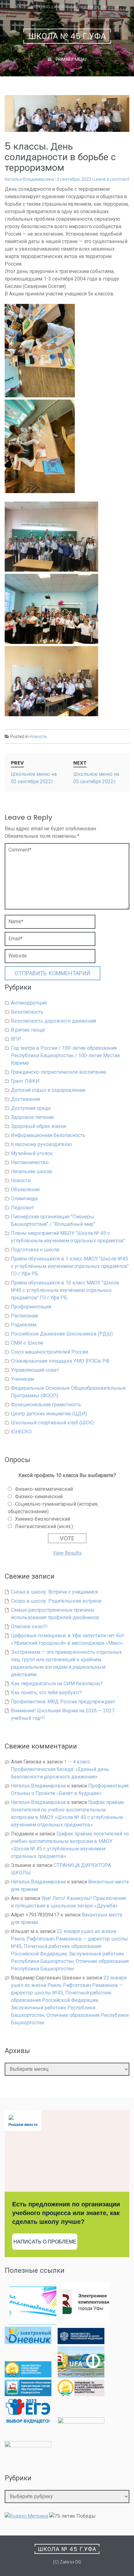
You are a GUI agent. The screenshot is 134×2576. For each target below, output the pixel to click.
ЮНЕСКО (21, 1432)
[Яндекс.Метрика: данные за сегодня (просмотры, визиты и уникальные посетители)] (26, 2516)
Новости (38, 736)
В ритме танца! (28, 1030)
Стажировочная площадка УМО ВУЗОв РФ (60, 1361)
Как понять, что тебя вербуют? (46, 1693)
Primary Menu (70, 59)
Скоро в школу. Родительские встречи (56, 1601)
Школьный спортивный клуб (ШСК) (52, 1423)
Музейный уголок (32, 1153)
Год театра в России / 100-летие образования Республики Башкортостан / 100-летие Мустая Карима (65, 1055)
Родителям (24, 1325)
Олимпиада (24, 1199)
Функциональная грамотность (46, 1405)
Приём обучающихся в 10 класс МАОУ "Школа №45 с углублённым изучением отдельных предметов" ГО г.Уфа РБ (65, 1290)
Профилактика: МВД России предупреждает (63, 1702)
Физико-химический (39, 1497)
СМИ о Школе (27, 1343)
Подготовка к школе (35, 1250)
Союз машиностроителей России (50, 1352)
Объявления (25, 1190)
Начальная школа (31, 1171)
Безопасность (27, 1012)
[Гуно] (28, 2394)
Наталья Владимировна (29, 179)
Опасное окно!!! (29, 1626)
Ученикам (22, 1379)
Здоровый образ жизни (38, 1126)
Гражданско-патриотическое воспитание (59, 1072)
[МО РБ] (28, 2376)
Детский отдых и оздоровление (48, 1090)
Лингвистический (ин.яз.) (44, 1526)
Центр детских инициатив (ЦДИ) (49, 1414)
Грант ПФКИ (25, 1081)
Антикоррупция (29, 1003)
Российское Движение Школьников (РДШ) (62, 1334)
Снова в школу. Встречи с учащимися (54, 1592)
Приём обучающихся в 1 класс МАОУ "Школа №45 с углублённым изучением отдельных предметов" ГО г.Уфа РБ (70, 1266)
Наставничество (30, 1162)
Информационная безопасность (48, 1135)
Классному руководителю (41, 1144)
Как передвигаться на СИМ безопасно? (57, 1684)
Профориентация (31, 1307)
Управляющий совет (35, 1370)
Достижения (26, 1099)
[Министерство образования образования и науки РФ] (81, 2342)
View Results (67, 1553)
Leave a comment (112, 179)
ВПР (16, 1039)
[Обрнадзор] (81, 2394)
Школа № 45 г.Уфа (67, 36)
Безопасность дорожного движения (53, 1021)
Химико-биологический (43, 1519)
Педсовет (22, 1208)
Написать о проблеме (45, 2242)
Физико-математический (44, 1489)
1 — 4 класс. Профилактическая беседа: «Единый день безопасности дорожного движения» (60, 1769)
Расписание (25, 1316)
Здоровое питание (32, 1117)
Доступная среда (31, 1108)
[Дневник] (28, 2342)
